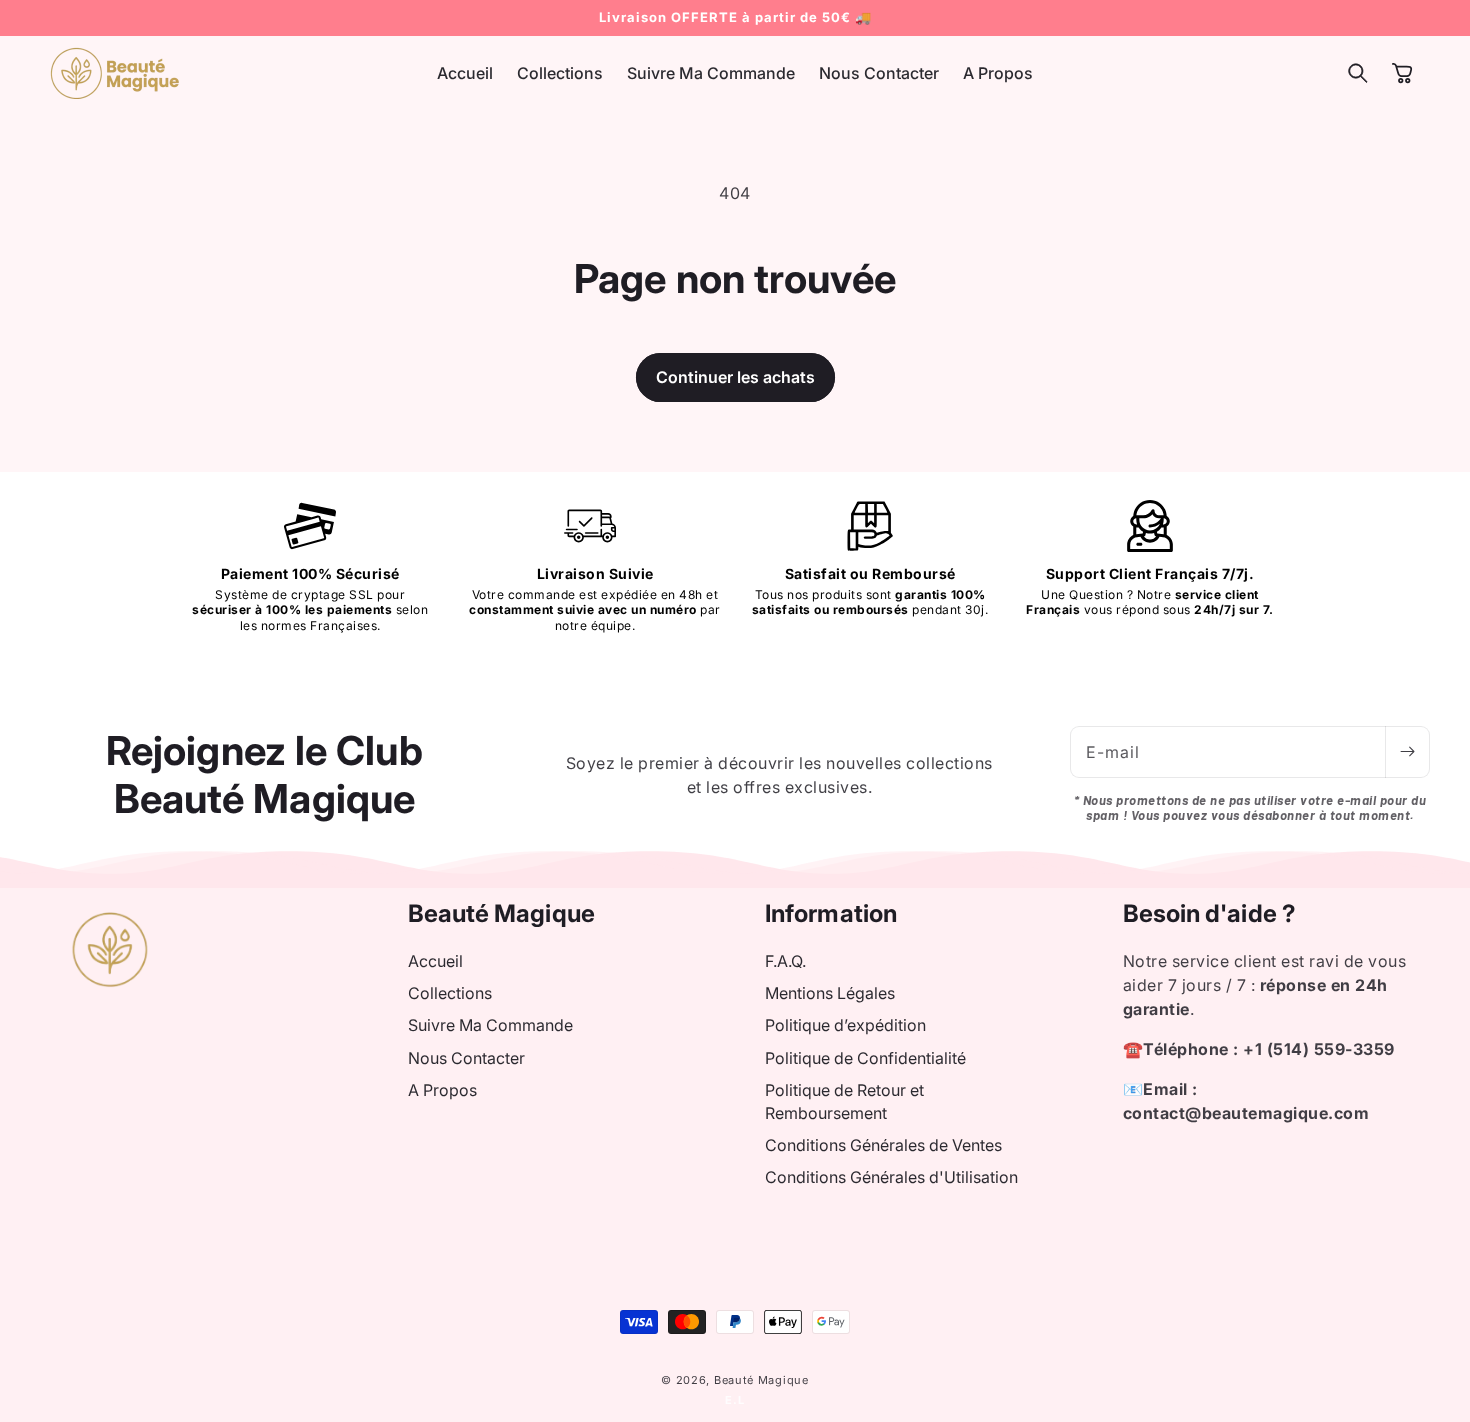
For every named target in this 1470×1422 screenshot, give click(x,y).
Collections (450, 993)
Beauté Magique (761, 1380)
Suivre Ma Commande (490, 1025)
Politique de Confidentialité (865, 1058)
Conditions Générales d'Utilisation (891, 1177)
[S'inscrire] (1407, 752)
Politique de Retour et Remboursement (844, 1101)
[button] (1358, 73)
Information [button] (831, 914)
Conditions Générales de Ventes (883, 1145)
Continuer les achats (735, 377)
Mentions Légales (830, 993)
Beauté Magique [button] (501, 914)
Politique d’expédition (845, 1025)
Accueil (435, 961)
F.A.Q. (785, 961)
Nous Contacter (466, 1058)
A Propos (442, 1090)
